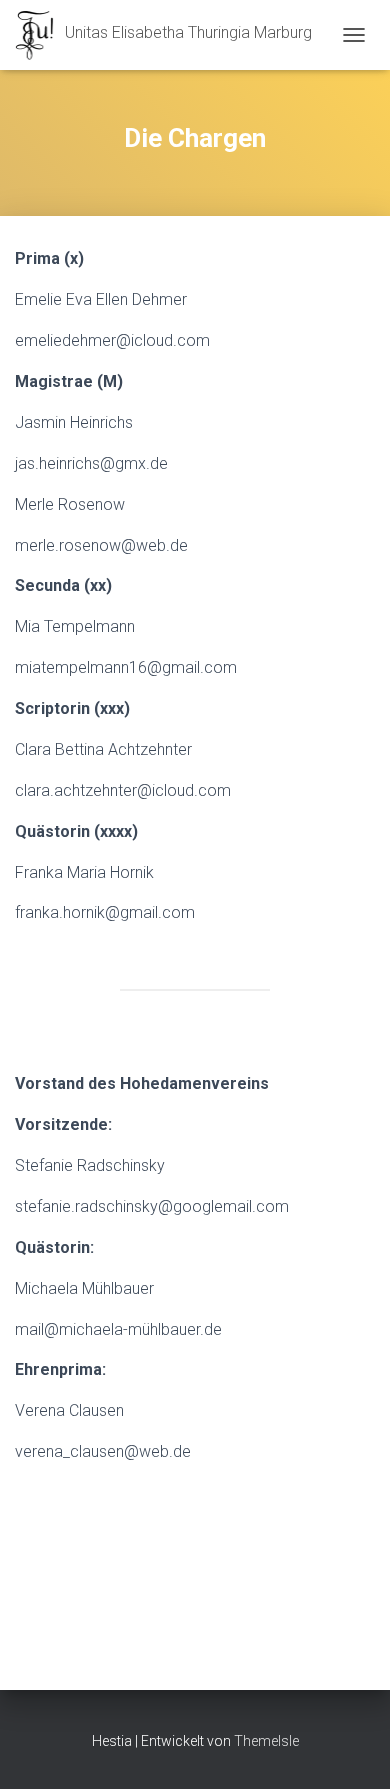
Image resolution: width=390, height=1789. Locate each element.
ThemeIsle (266, 1741)
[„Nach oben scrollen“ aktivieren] (350, 1749)
